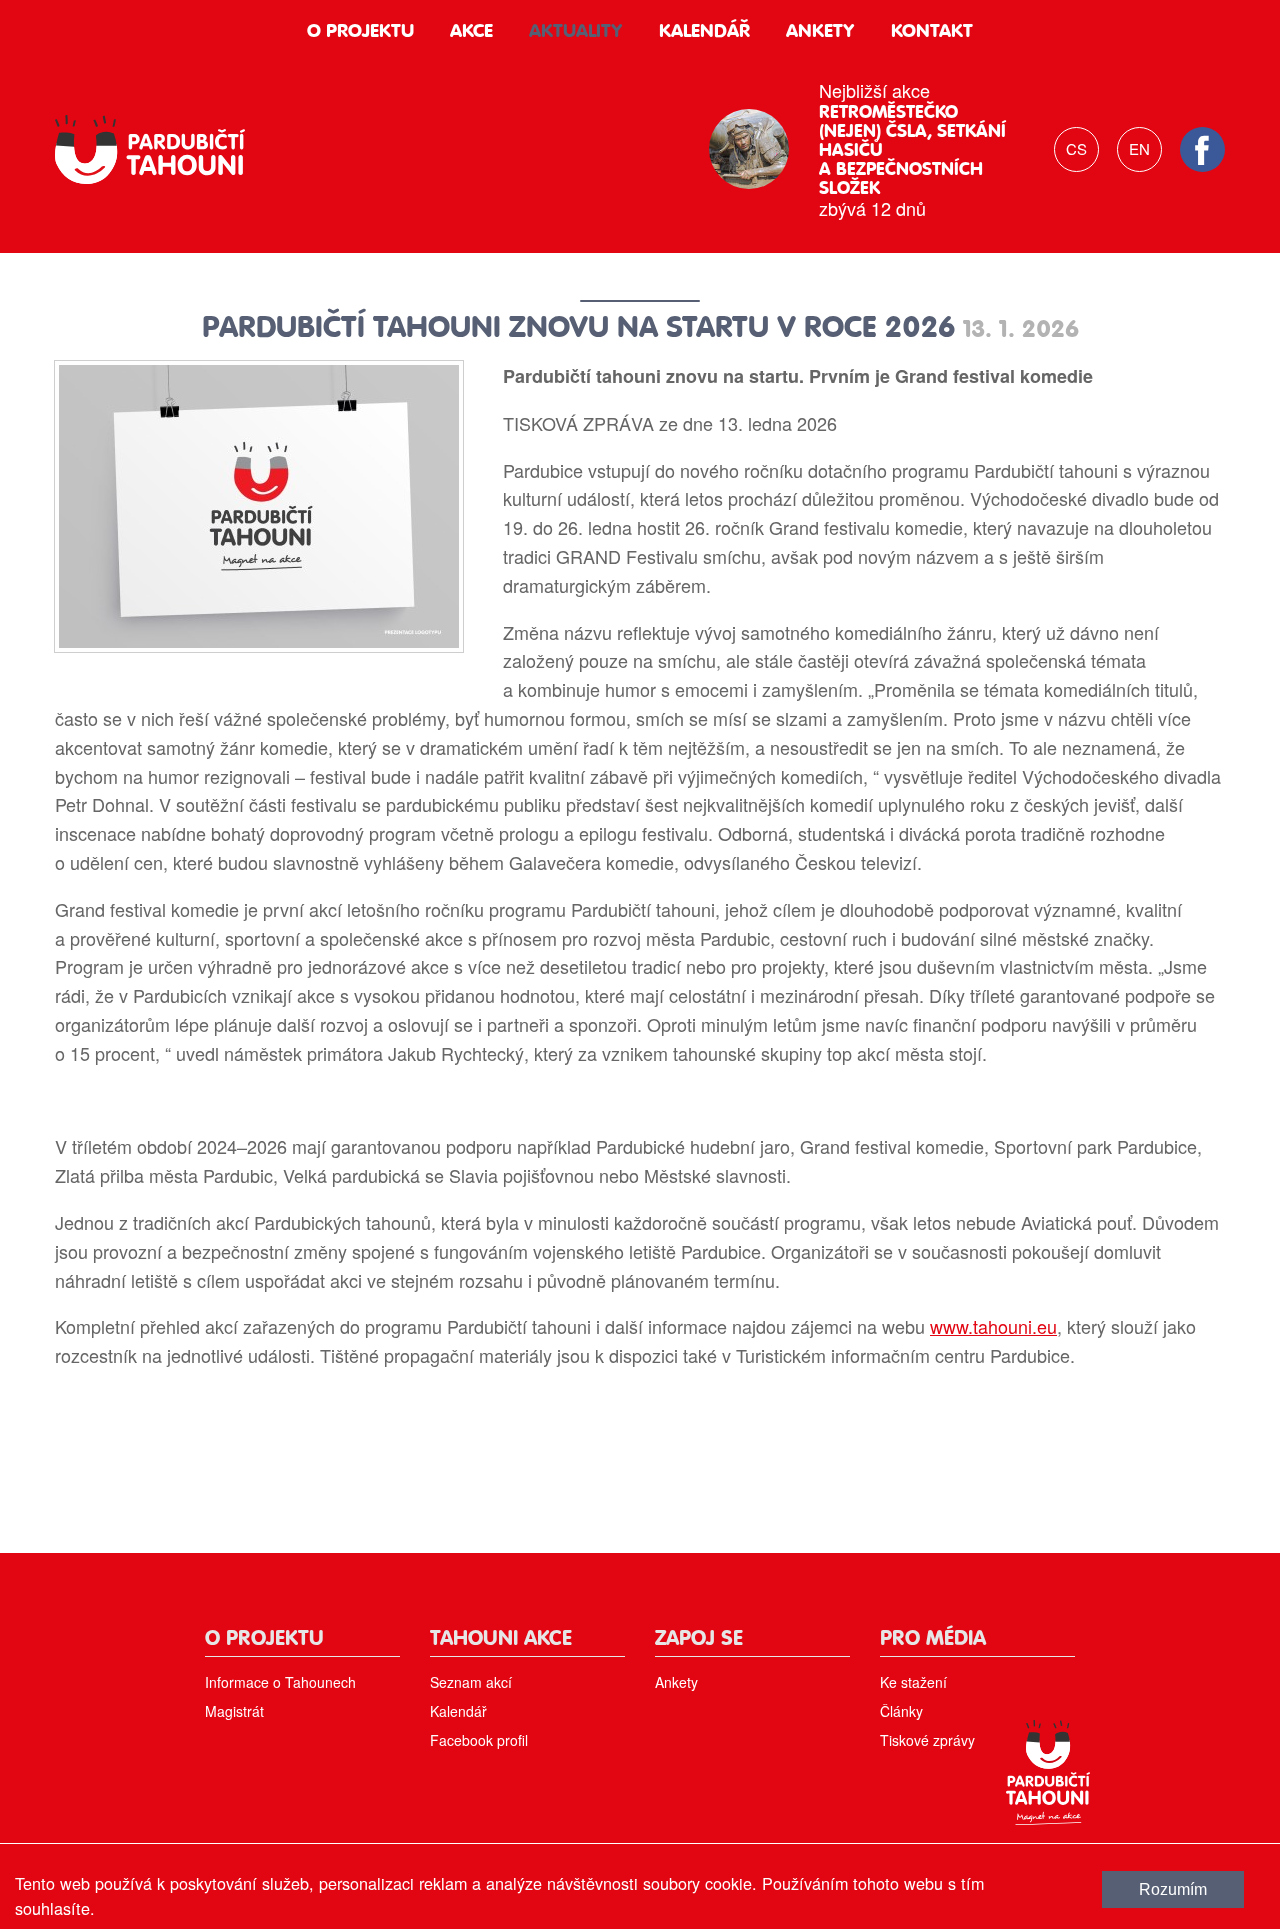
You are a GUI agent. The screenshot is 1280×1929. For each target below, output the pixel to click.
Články (901, 1711)
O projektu (360, 31)
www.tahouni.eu (993, 1326)
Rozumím (1173, 1889)
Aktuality (576, 31)
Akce (471, 31)
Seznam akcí (471, 1682)
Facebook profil (479, 1740)
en (1139, 148)
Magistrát (234, 1711)
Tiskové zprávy (927, 1740)
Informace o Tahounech (280, 1682)
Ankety (820, 31)
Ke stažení (913, 1682)
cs (1076, 148)
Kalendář (704, 31)
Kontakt (932, 31)
